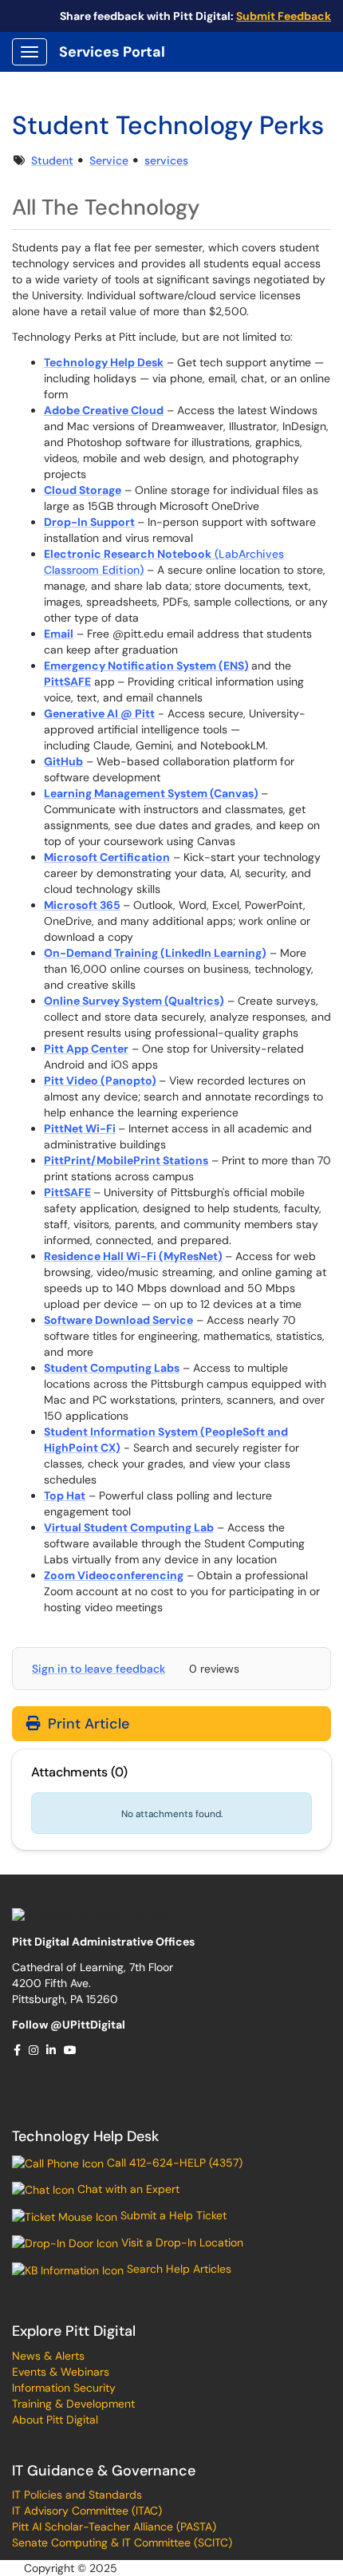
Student (52, 160)
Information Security (64, 2388)
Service (109, 160)
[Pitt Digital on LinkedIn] (52, 2050)
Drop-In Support (89, 522)
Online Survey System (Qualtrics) (134, 1001)
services (166, 160)
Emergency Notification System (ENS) (146, 666)
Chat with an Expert (127, 2189)
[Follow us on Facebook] (18, 2050)
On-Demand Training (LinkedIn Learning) (155, 953)
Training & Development (73, 2404)
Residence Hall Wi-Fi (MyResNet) (133, 1256)
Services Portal (112, 52)
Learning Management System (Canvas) (151, 793)
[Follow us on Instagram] (34, 2050)
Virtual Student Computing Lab (129, 1527)
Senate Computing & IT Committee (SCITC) (122, 2542)
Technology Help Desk (85, 2136)
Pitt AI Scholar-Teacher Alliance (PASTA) (114, 2527)
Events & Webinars (61, 2372)
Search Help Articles (177, 2269)
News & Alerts (48, 2356)
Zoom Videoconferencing (114, 1575)
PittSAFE (67, 682)
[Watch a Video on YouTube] (71, 2050)
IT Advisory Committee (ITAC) (87, 2511)
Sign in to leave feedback (99, 1669)
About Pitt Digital (55, 2420)
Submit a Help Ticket (172, 2215)
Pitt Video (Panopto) (100, 1081)
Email (59, 634)
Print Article (87, 1724)
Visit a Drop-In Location (181, 2242)
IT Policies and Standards (77, 2495)
